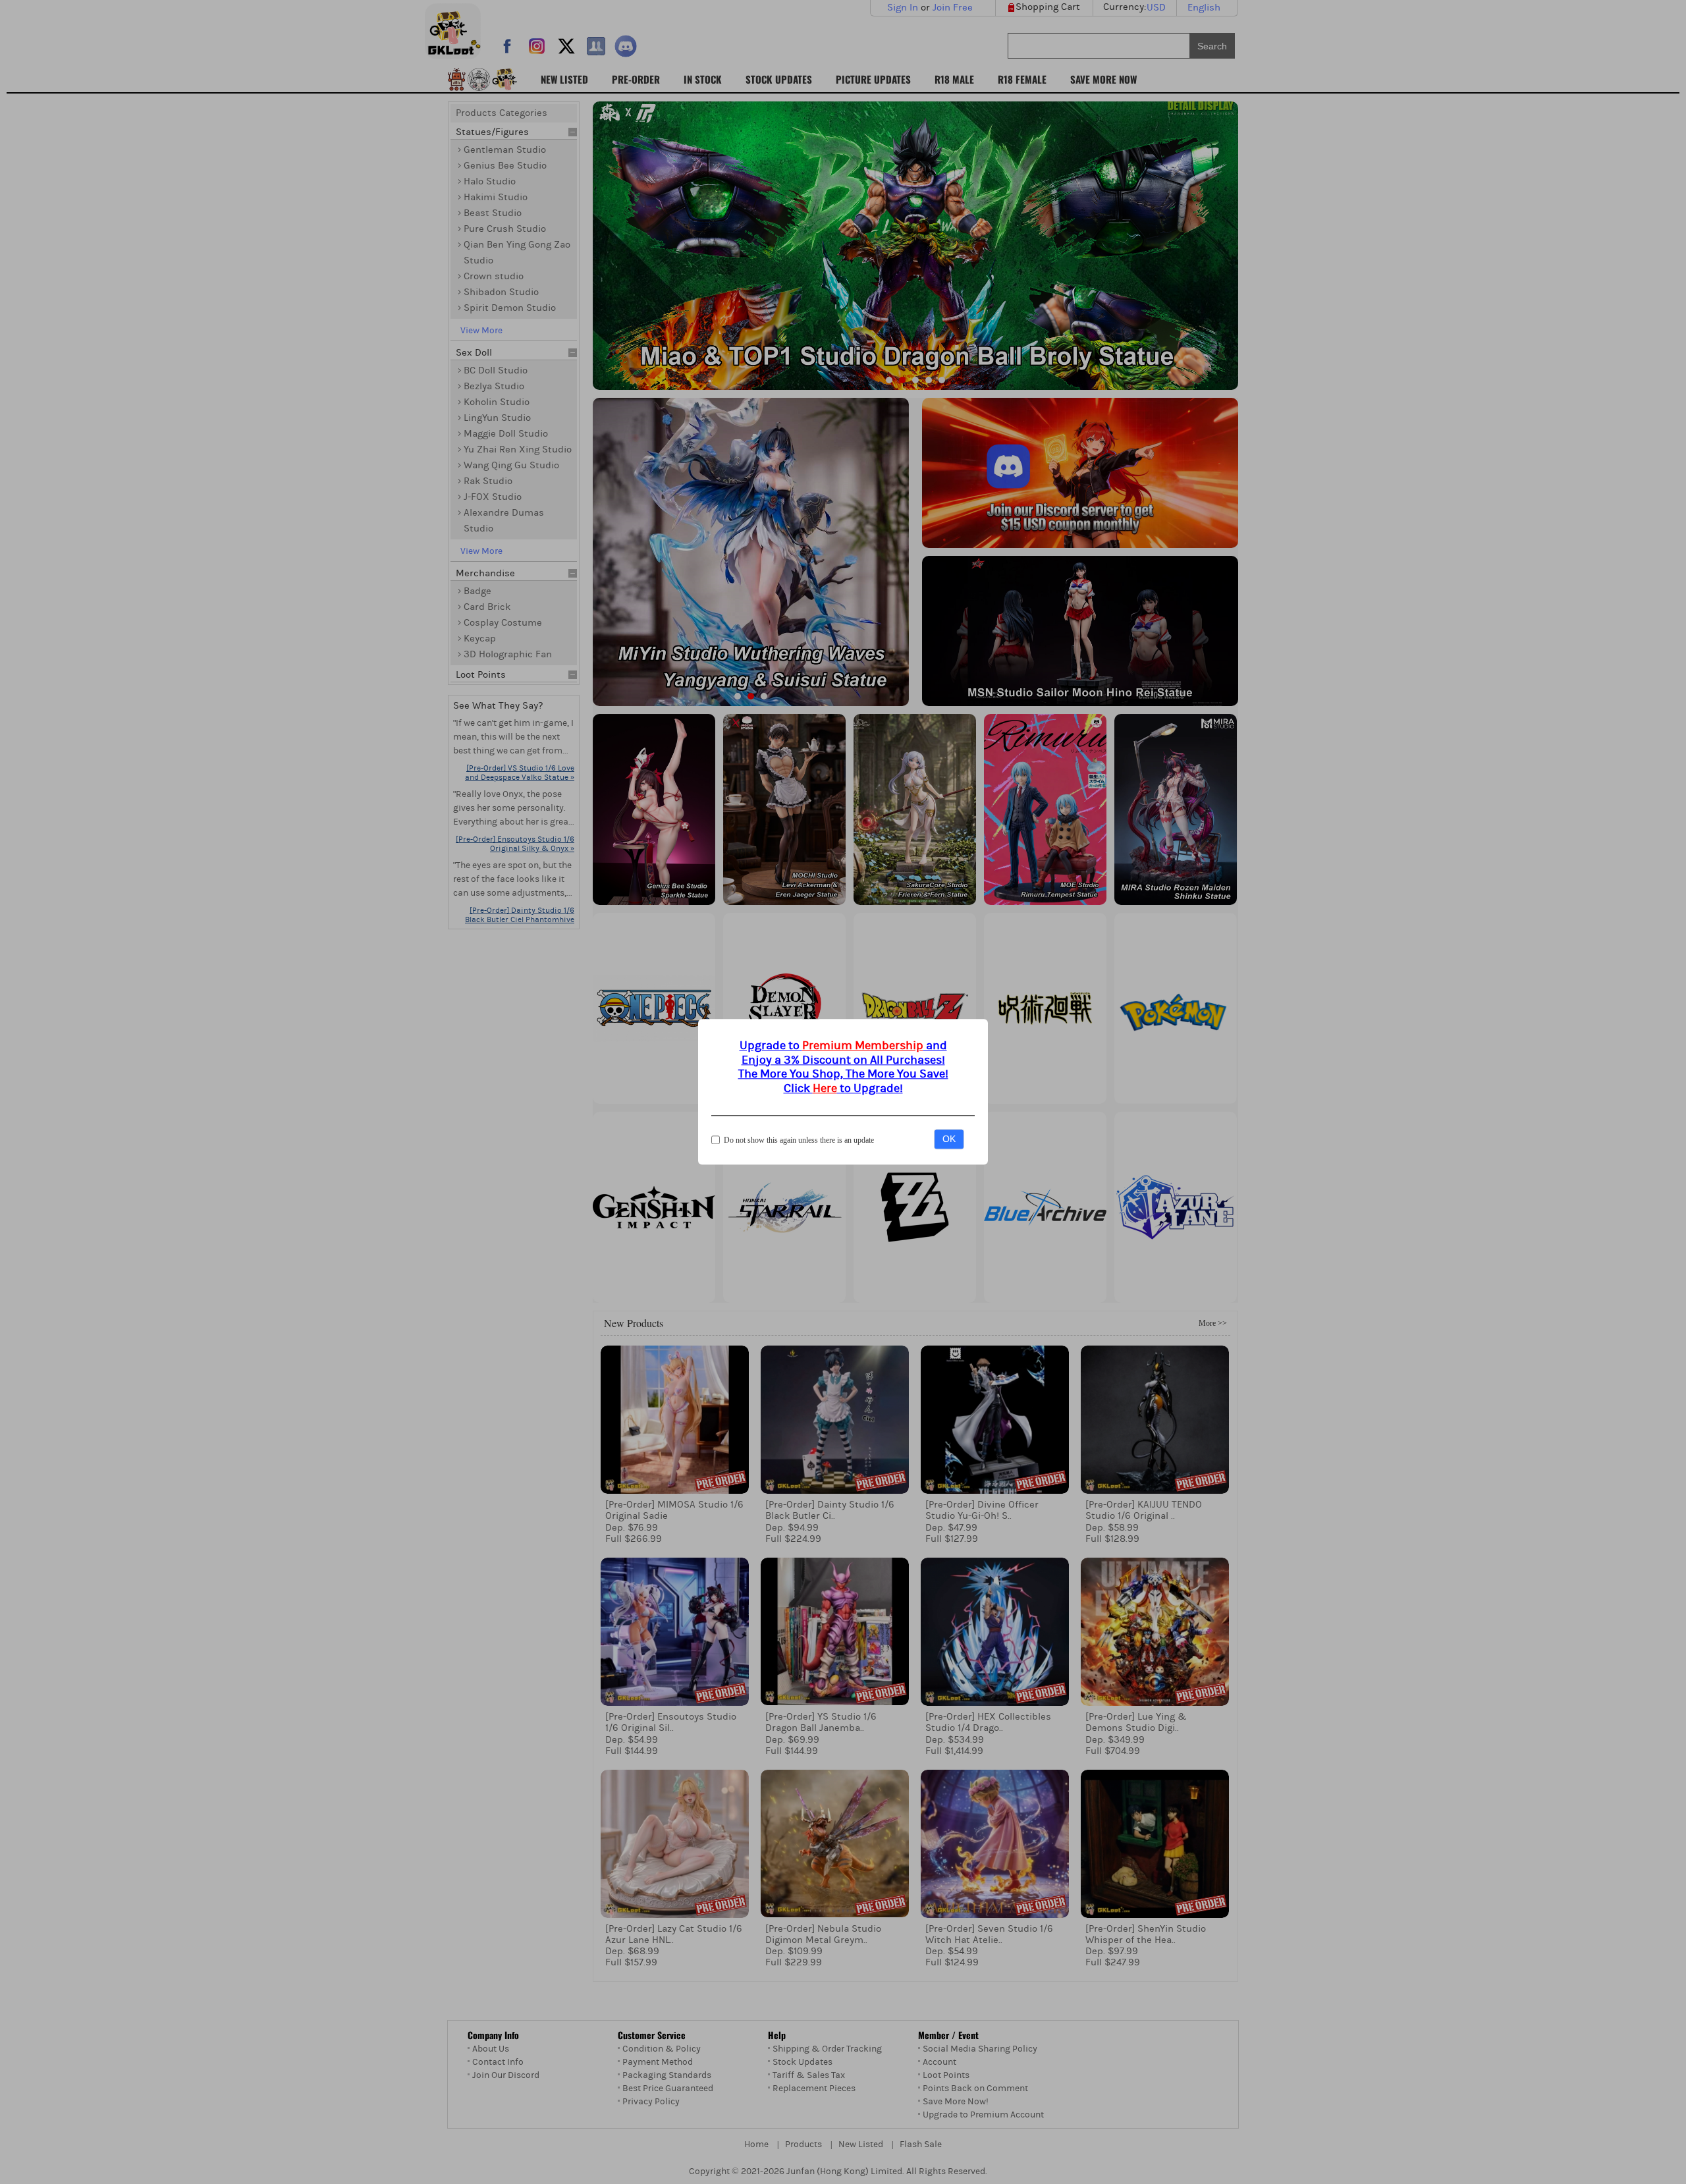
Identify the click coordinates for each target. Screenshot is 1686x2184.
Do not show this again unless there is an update (799, 1141)
